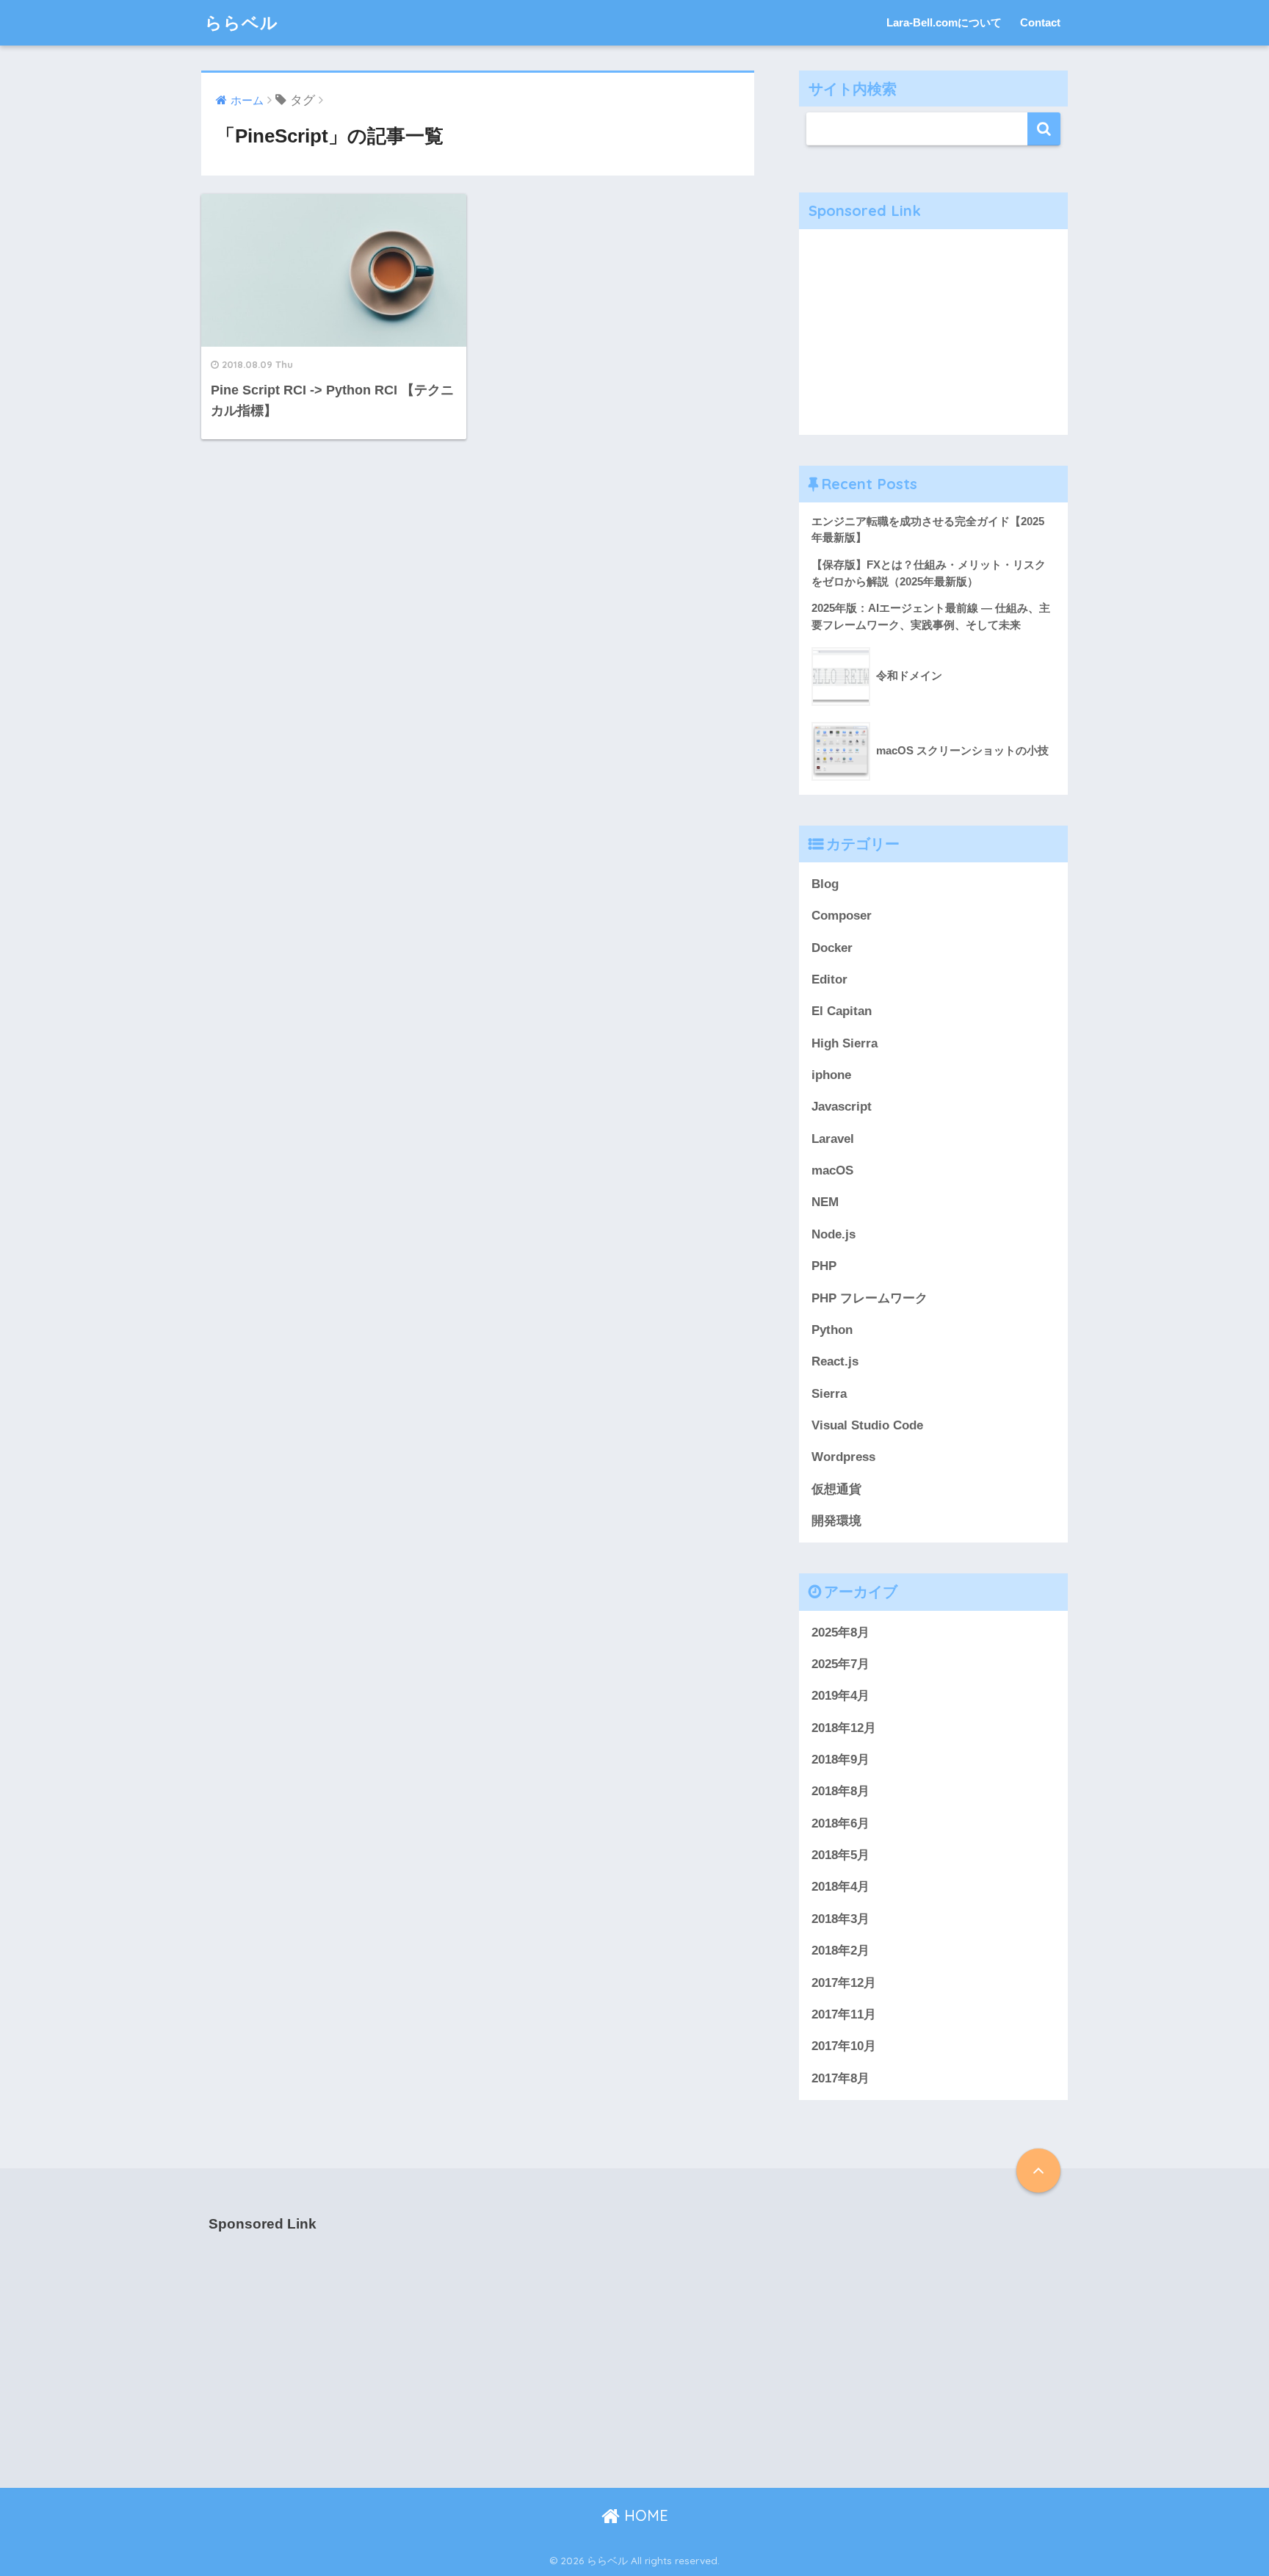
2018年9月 (840, 1760)
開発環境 (836, 1521)
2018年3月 (840, 1919)
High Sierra (845, 1043)
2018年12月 (844, 1728)
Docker (832, 948)
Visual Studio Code (867, 1425)
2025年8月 (840, 1632)
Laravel (833, 1139)
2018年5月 (840, 1855)
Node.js (834, 1234)
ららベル (242, 22)
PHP (824, 1266)
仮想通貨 (836, 1489)
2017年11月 (844, 2014)
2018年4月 (840, 1887)
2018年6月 (840, 1823)
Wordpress (843, 1457)
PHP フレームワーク (869, 1298)
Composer (842, 916)
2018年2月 (840, 1951)
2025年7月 (840, 1664)
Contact (1040, 22)
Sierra (829, 1394)
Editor (829, 979)
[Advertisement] (933, 332)
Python (832, 1330)
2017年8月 (840, 2078)
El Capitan (842, 1011)
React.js (835, 1361)
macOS (832, 1170)
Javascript (842, 1107)
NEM (825, 1202)
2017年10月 (844, 2046)
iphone (831, 1075)
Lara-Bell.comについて (944, 22)
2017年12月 (844, 1983)
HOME (644, 2515)
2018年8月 (840, 1791)
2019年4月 (840, 1696)
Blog (825, 884)
